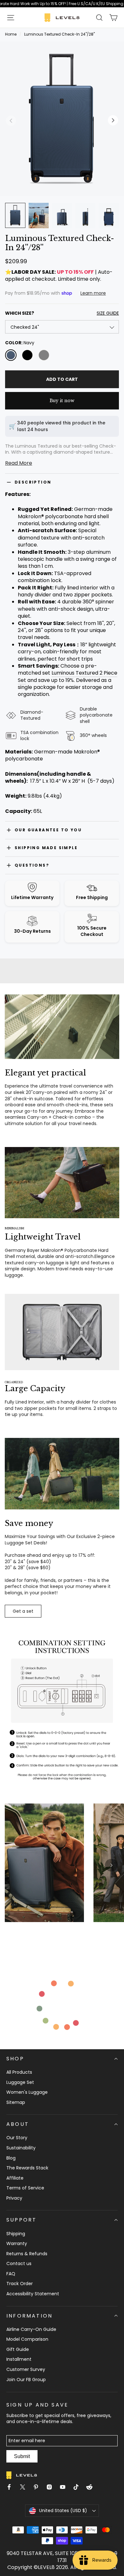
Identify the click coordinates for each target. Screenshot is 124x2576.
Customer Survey (26, 2369)
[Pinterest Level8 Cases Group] (38, 2488)
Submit (22, 2456)
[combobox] (62, 327)
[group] (62, 449)
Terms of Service (25, 2188)
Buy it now (62, 401)
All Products (19, 2072)
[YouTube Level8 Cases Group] (65, 2488)
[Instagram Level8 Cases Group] (52, 2488)
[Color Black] (27, 355)
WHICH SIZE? (62, 313)
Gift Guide (18, 2349)
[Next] (111, 1865)
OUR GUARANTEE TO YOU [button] (48, 830)
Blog (11, 2158)
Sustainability (21, 2148)
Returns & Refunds (27, 2254)
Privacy (14, 2198)
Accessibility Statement (33, 2294)
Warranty (17, 2243)
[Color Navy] (11, 355)
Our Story (17, 2138)
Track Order (20, 2284)
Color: (20, 343)
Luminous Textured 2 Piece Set (68, 676)
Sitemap (16, 2102)
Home (11, 34)
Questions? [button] (32, 865)
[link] (62, 4)
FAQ (11, 2274)
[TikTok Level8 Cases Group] (79, 2488)
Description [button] (33, 482)
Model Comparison (27, 2339)
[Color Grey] (44, 355)
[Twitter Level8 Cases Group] (25, 2488)
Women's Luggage (27, 2092)
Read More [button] (19, 463)
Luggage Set (20, 2082)
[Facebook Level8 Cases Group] (12, 2488)
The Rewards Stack (27, 2168)
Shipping (16, 2234)
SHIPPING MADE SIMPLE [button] (46, 848)
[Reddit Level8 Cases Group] (92, 2488)
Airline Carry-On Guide (31, 2329)
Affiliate (15, 2178)
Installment (19, 2359)
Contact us (19, 2263)
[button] (11, 17)
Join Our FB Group (26, 2380)
